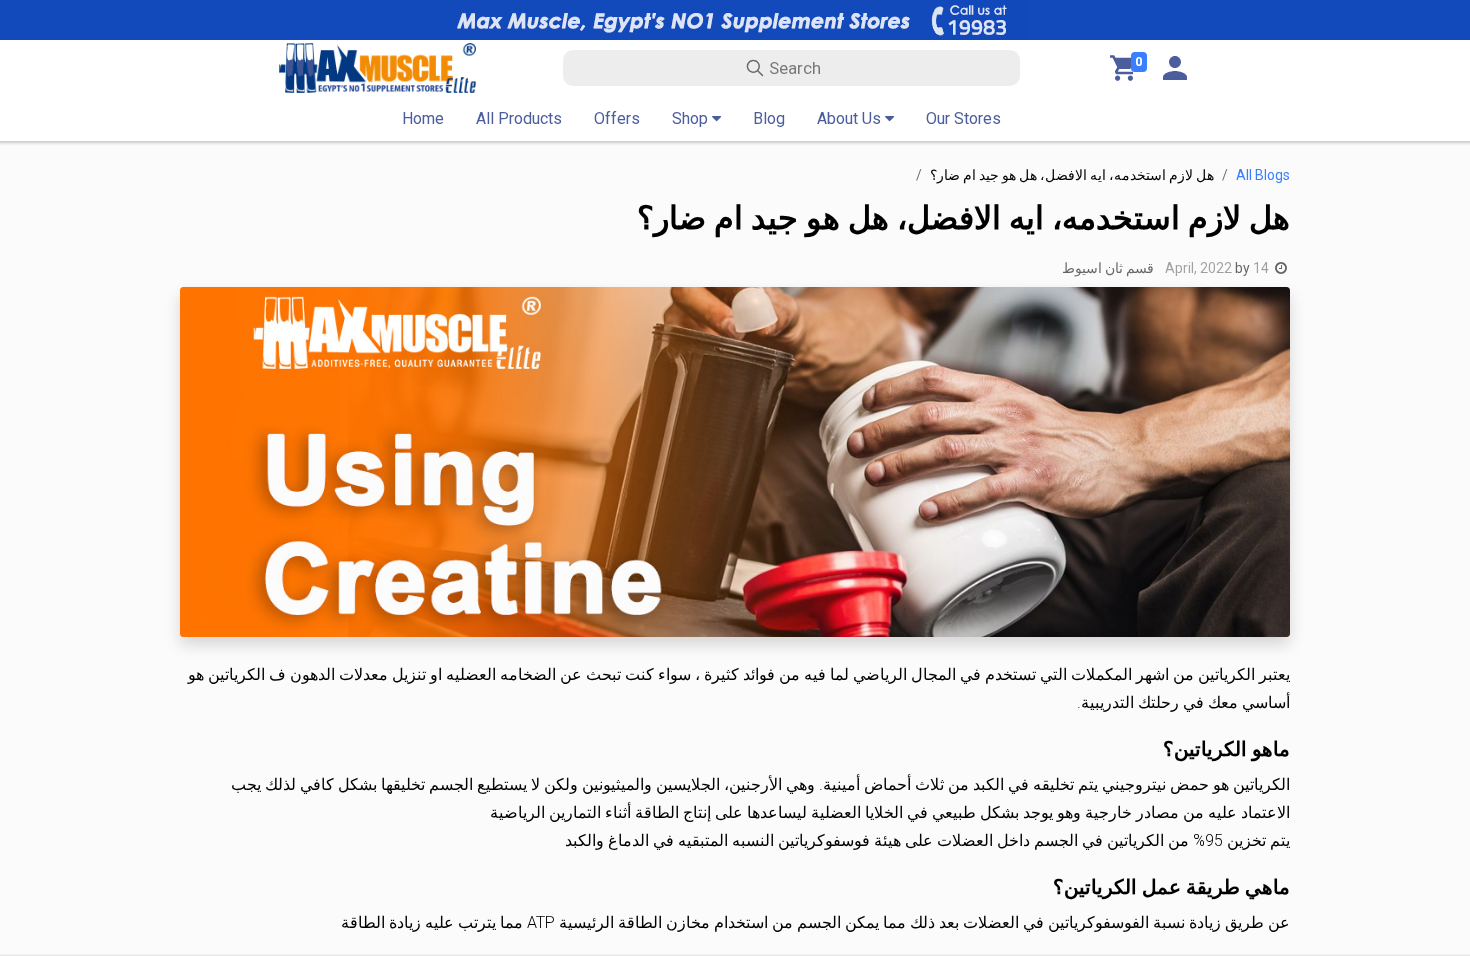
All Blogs (1263, 175)
